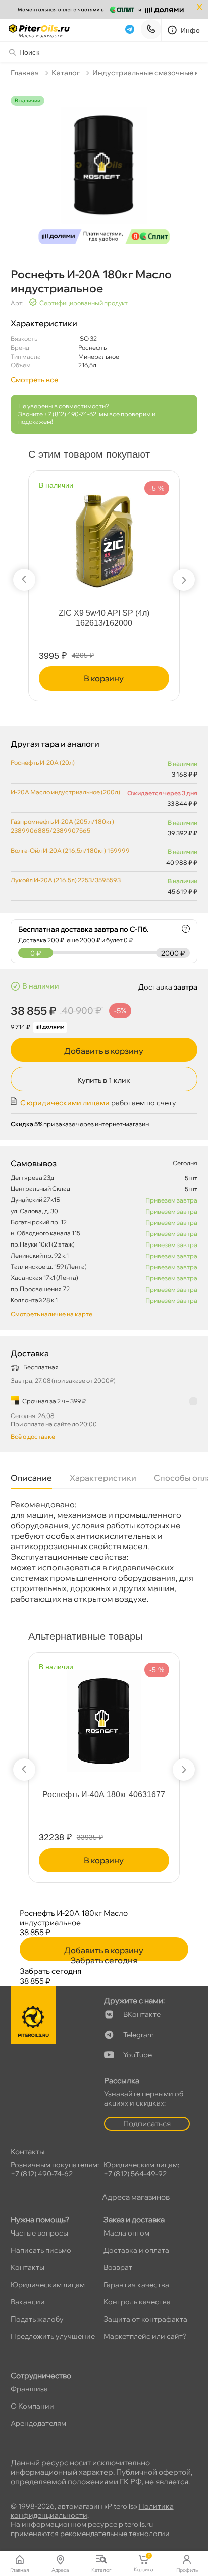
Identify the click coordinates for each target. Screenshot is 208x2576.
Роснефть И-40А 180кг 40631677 (104, 1795)
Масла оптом (126, 2233)
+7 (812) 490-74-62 (70, 414)
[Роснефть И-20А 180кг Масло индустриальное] (104, 172)
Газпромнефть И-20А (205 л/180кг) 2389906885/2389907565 (62, 826)
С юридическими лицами (65, 1103)
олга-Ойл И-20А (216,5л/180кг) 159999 (70, 851)
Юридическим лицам (48, 2285)
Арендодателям (38, 2423)
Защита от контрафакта (145, 2319)
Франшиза (29, 2389)
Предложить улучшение (53, 2336)
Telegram (139, 2035)
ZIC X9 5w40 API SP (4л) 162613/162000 (104, 618)
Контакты (28, 2267)
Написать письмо (41, 2250)
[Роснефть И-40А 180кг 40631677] (104, 1717)
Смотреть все (34, 380)
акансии (28, 2302)
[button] (24, 580)
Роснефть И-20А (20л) (43, 763)
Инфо (191, 30)
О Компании (32, 2406)
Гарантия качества (136, 2285)
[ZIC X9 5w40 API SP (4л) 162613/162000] (104, 534)
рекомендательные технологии (115, 2534)
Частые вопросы (39, 2233)
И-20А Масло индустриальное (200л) (65, 792)
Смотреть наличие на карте (51, 1314)
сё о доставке (33, 1436)
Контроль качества (137, 2302)
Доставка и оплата (136, 2250)
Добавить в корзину (104, 1051)
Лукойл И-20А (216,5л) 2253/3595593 (66, 880)
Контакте (142, 2014)
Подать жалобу (37, 2319)
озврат (118, 2267)
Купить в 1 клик (104, 1080)
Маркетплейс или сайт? (145, 2336)
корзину (104, 678)
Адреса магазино (136, 2197)
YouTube (138, 2055)
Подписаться (147, 2123)
